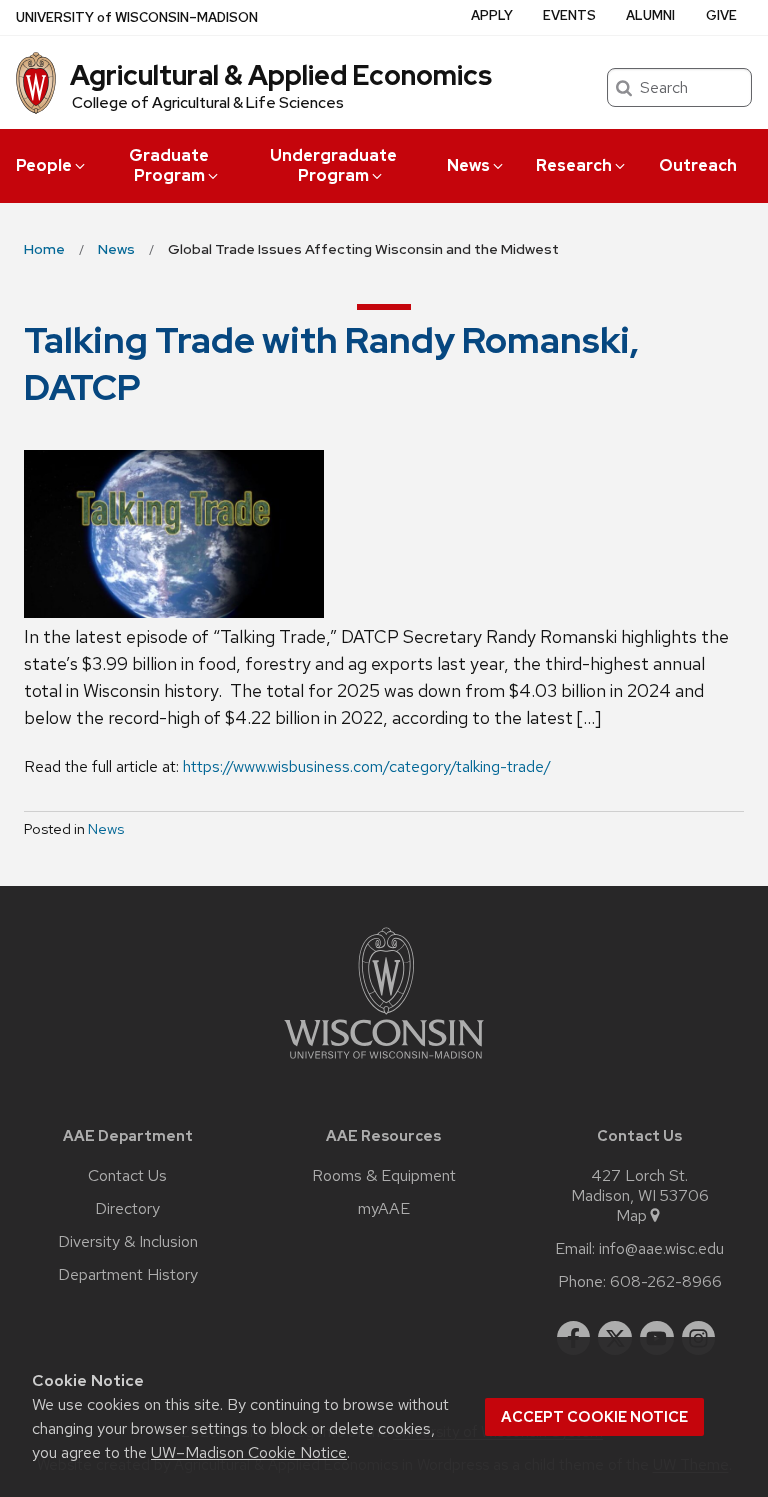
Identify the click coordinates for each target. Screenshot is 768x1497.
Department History (128, 1275)
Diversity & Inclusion (128, 1242)
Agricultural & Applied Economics (281, 75)
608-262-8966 (666, 1282)
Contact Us (127, 1176)
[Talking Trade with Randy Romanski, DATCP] (384, 534)
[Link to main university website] (384, 1062)
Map (631, 1216)
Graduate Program (169, 165)
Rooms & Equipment (384, 1176)
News (468, 165)
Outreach (698, 165)
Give (721, 15)
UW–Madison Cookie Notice (249, 1452)
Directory (127, 1209)
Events (569, 15)
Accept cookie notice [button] (594, 1417)
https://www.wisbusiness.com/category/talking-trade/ (367, 766)
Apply (492, 15)
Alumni (650, 15)
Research (574, 165)
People (44, 165)
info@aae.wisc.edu (661, 1249)
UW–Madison (137, 17)
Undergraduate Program (333, 165)
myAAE (384, 1209)
